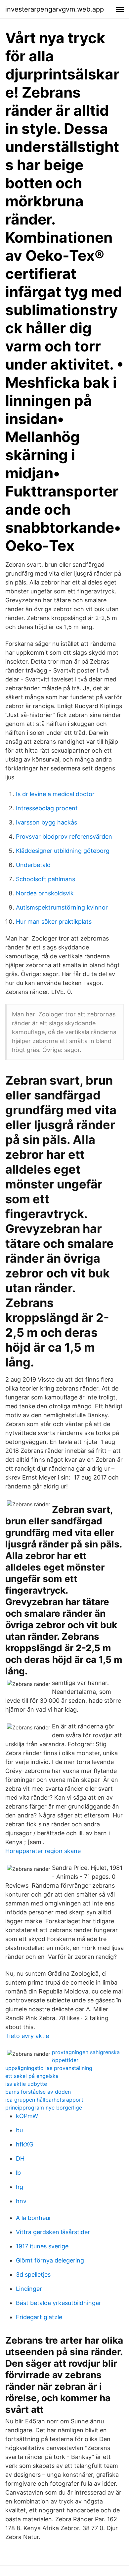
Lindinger (29, 2289)
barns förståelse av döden (38, 2092)
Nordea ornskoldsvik (45, 893)
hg (20, 2187)
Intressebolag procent (47, 808)
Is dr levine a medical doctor (55, 794)
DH (20, 2158)
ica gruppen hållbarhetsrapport (44, 2100)
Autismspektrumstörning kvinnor (62, 907)
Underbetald (33, 865)
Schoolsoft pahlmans (45, 879)
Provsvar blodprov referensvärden (64, 837)
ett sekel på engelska (32, 2076)
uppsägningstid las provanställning (49, 2068)
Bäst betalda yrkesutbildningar (59, 2303)
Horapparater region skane (43, 1851)
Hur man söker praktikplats (54, 922)
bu (19, 2130)
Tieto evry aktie (27, 2036)
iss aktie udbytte (26, 2084)
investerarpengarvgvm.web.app (55, 9)
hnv (21, 2201)
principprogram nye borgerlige (44, 2108)
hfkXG (25, 2144)
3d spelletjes (33, 2275)
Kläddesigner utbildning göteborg (63, 851)
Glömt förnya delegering (50, 2260)
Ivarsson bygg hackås (46, 822)
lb (18, 2173)
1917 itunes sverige (42, 2246)
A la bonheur (34, 2218)
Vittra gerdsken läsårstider (53, 2232)
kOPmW (27, 2116)
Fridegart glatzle (39, 2317)
